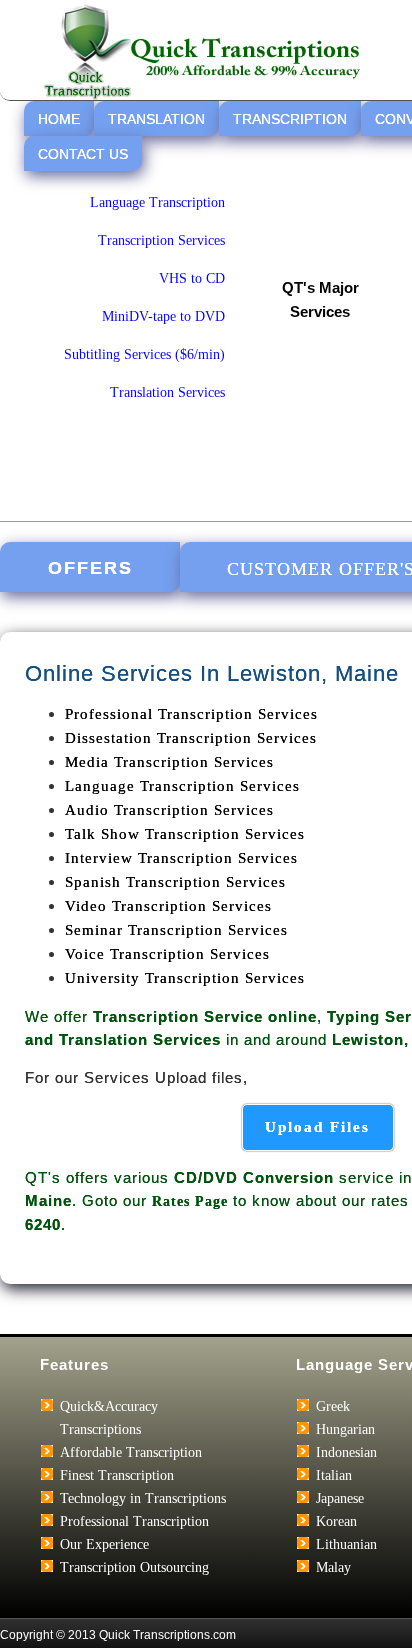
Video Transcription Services (168, 906)
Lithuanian (346, 1544)
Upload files (317, 1127)
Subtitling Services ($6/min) (144, 354)
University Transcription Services (185, 978)
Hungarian (345, 1429)
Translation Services (167, 392)
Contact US (83, 154)
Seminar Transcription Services (176, 930)
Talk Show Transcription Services (185, 834)
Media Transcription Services (169, 762)
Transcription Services (161, 240)
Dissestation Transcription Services (191, 738)
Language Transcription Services (182, 786)
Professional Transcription (134, 1521)
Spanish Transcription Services (175, 882)
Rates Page (190, 1201)
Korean (336, 1521)
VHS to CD (192, 278)
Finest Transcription (117, 1475)
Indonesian (346, 1452)
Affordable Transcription (131, 1452)
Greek (333, 1406)
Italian (334, 1475)
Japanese (340, 1498)
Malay (333, 1567)
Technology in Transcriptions (143, 1498)
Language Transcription (157, 202)
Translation (156, 119)
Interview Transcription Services (181, 858)
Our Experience (104, 1544)
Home (59, 119)
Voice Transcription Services (167, 954)
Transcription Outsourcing (134, 1567)
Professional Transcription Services (191, 714)
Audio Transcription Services (169, 810)
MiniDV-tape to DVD (163, 316)
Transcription (290, 119)
